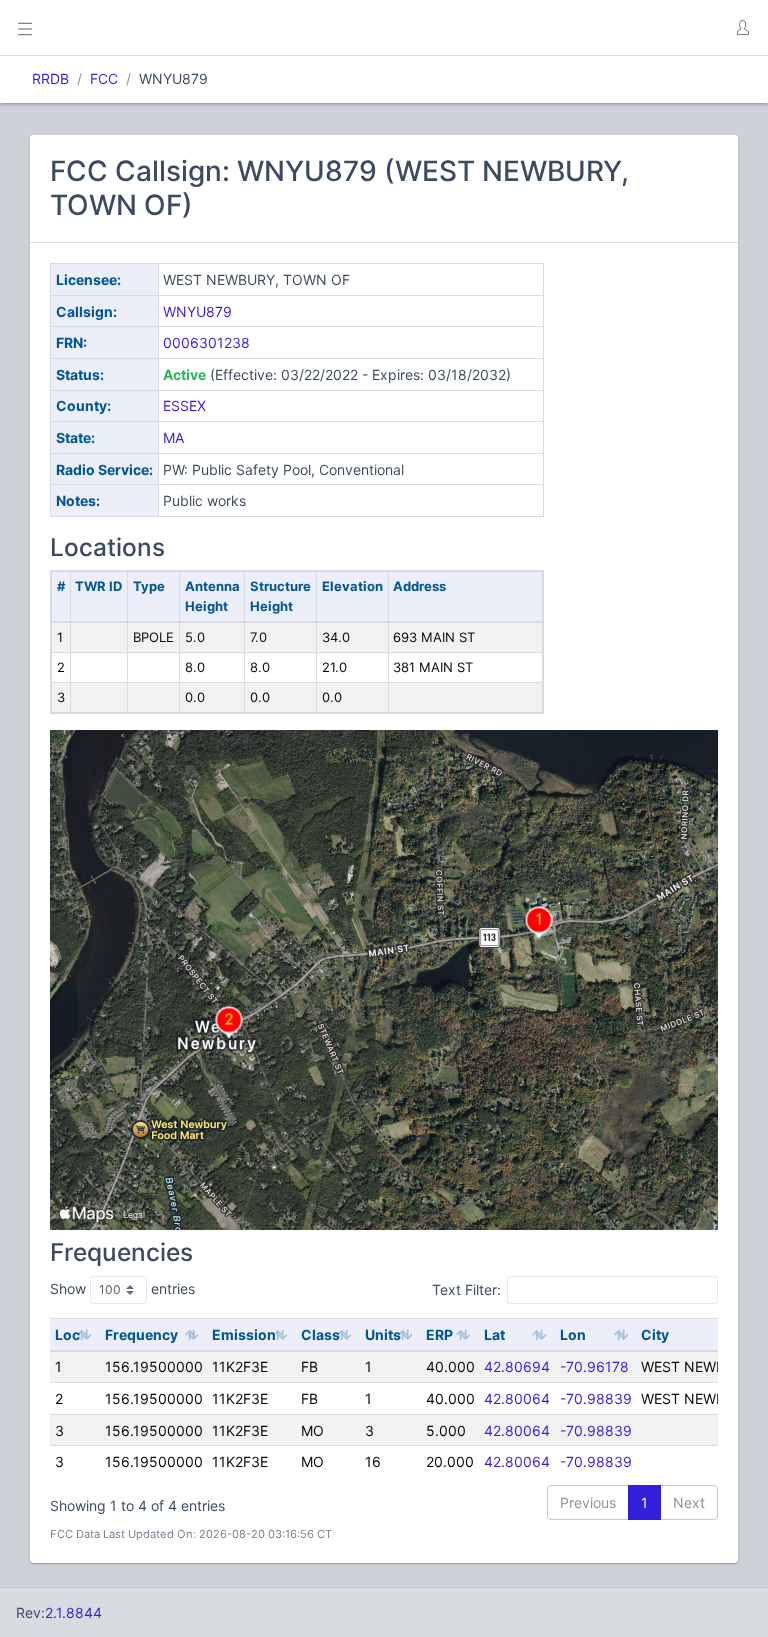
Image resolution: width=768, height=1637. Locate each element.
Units (383, 1334)
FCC (104, 78)
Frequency (141, 1334)
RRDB (50, 78)
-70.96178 (594, 1366)
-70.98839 (596, 1398)
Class (320, 1334)
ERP (439, 1334)
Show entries (122, 1288)
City (655, 1334)
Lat (494, 1334)
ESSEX (184, 405)
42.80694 (517, 1366)
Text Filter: (466, 1288)
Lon (573, 1334)
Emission (244, 1334)
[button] (742, 28)
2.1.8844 (73, 1612)
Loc (67, 1334)
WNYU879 (197, 311)
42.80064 (517, 1398)
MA (173, 437)
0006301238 (206, 342)
